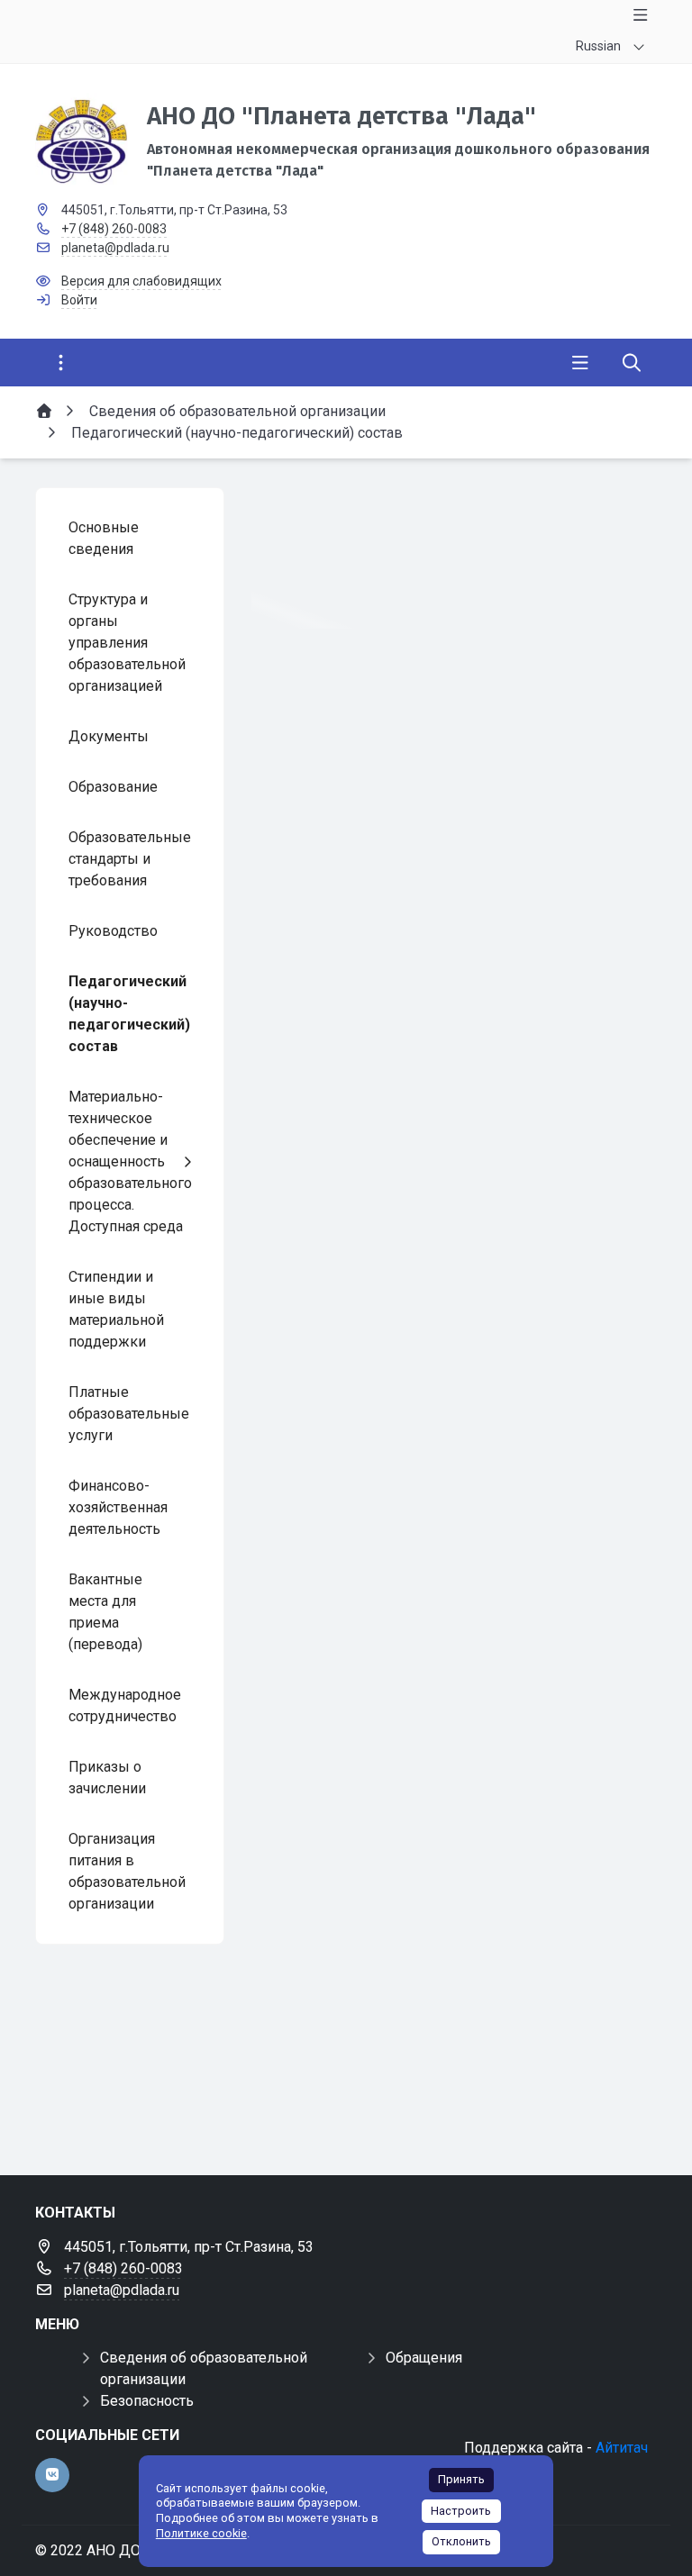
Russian (598, 46)
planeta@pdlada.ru (115, 248)
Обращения (424, 2358)
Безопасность (147, 2401)
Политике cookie (201, 2533)
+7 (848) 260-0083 (114, 229)
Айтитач (622, 2448)
